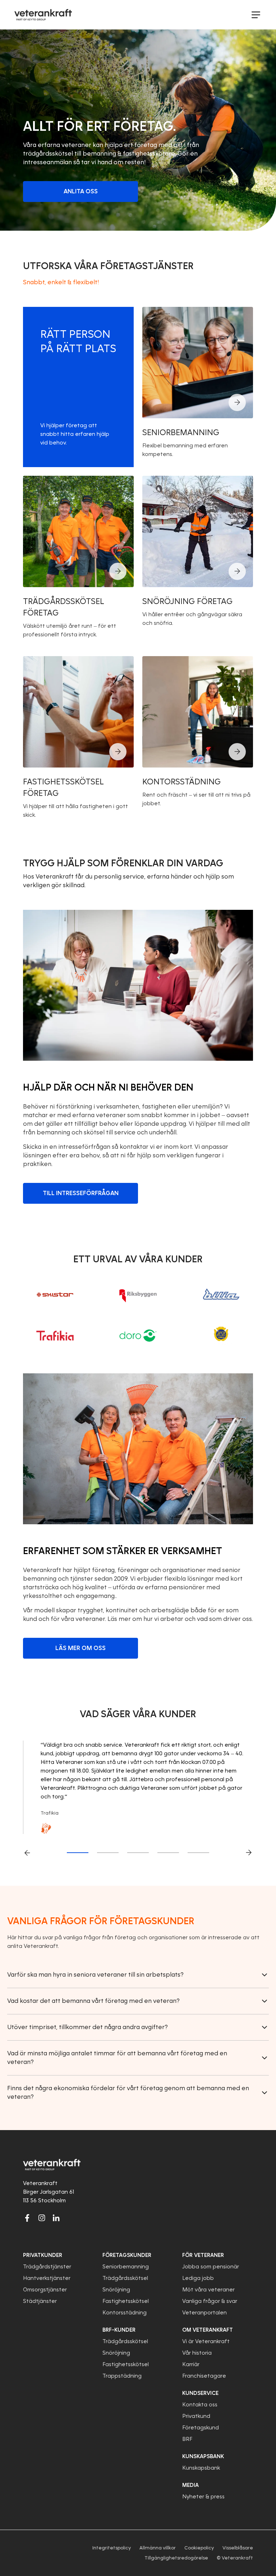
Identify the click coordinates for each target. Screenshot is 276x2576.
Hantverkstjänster (47, 2278)
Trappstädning (122, 2376)
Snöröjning (116, 2290)
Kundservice (200, 2393)
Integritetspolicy (112, 2548)
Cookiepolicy (199, 2548)
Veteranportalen (204, 2313)
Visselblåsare (238, 2548)
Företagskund (201, 2428)
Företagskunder (127, 2255)
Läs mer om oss (80, 1648)
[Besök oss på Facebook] (27, 2218)
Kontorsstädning (125, 2313)
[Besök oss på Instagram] (42, 2218)
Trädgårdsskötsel (125, 2278)
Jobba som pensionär (211, 2267)
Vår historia (197, 2353)
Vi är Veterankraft (206, 2341)
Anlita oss (81, 191)
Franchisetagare (204, 2376)
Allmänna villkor (158, 2548)
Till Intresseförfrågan (81, 1193)
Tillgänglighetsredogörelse (176, 2558)
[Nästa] (249, 1853)
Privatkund (196, 2416)
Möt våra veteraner (208, 2290)
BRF (187, 2439)
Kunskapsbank (201, 2468)
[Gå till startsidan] (43, 15)
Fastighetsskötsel (126, 2301)
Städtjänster (40, 2301)
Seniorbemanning (126, 2267)
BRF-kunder (119, 2330)
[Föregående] (27, 1853)
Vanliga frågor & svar (210, 2301)
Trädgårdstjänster (47, 2267)
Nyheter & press (203, 2497)
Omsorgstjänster (45, 2290)
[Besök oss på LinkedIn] (56, 2218)
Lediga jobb (198, 2278)
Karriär (191, 2364)
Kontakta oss (200, 2405)
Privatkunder (43, 2255)
